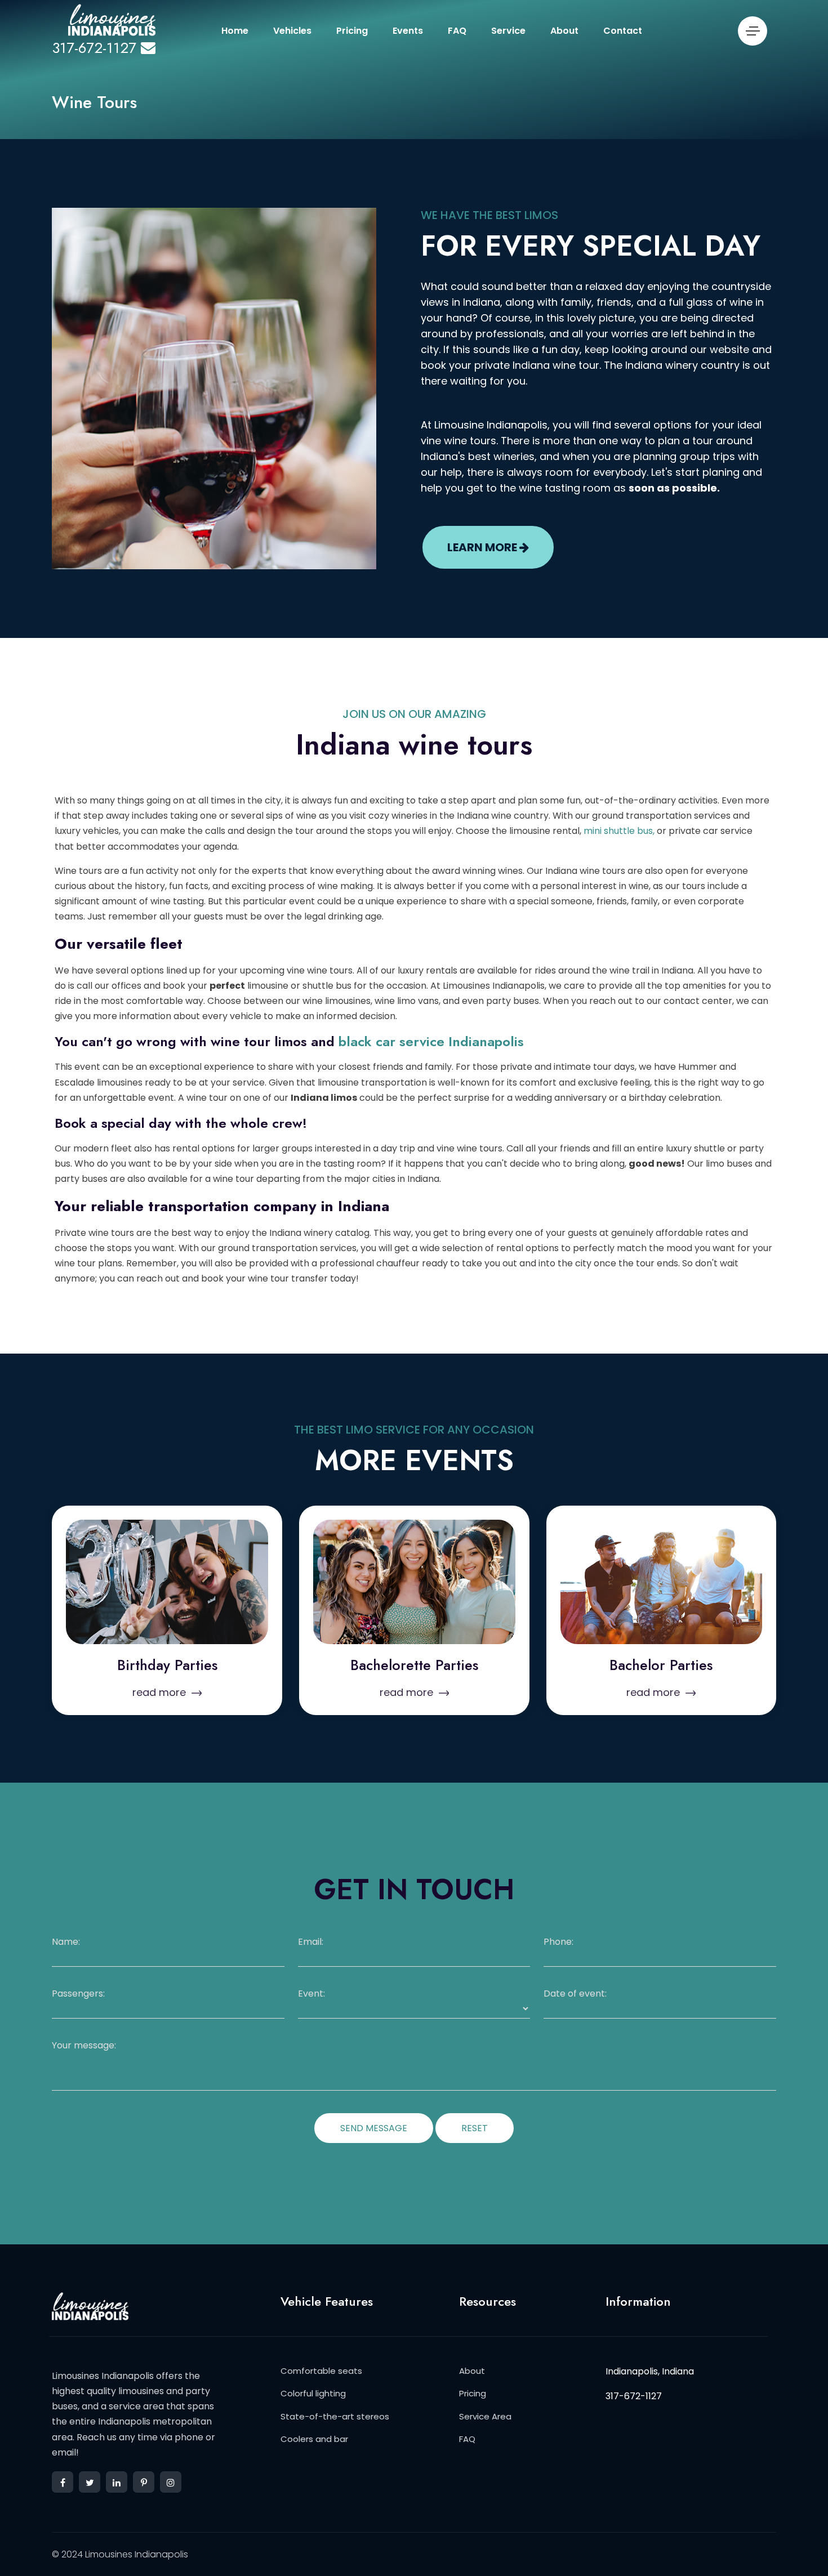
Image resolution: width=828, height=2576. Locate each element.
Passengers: (78, 1994)
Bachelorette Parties (414, 1665)
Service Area (485, 2416)
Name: (66, 1942)
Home (235, 31)
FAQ (457, 31)
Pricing (352, 31)
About (564, 31)
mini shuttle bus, (619, 831)
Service (508, 31)
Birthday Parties (167, 1665)
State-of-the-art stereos (335, 2416)
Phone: (558, 1942)
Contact (623, 31)
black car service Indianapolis (431, 1041)
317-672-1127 (94, 48)
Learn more (483, 547)
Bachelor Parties (661, 1665)
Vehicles (292, 31)
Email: (311, 1942)
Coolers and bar (314, 2439)
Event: (311, 1994)
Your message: (84, 2046)
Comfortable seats (321, 2371)
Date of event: (575, 1994)
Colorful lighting (313, 2393)
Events (408, 31)
